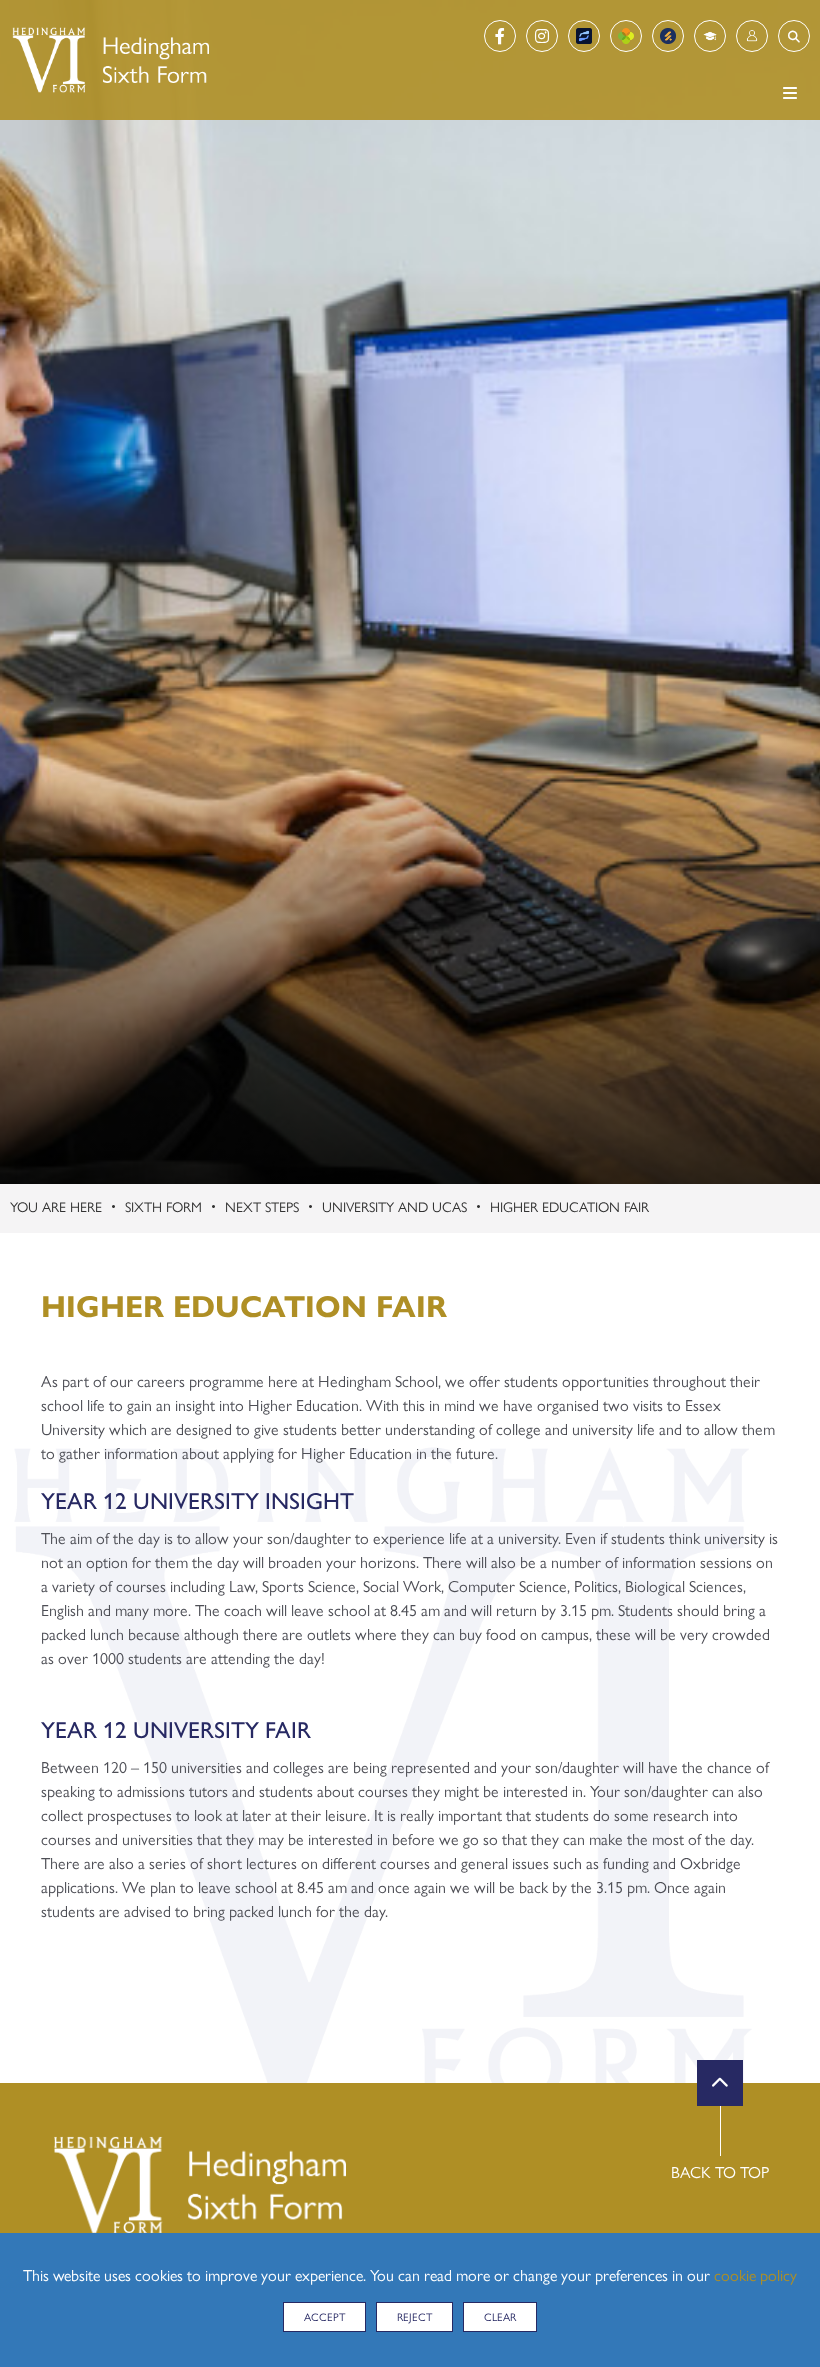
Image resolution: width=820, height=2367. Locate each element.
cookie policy (755, 2274)
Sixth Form (163, 1206)
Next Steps (262, 1206)
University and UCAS (394, 1206)
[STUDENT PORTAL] (752, 36)
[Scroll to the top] (720, 2083)
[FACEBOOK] (500, 36)
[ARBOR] (626, 36)
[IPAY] (584, 36)
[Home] (109, 60)
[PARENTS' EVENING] (668, 36)
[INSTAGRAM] (542, 36)
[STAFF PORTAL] (710, 36)
